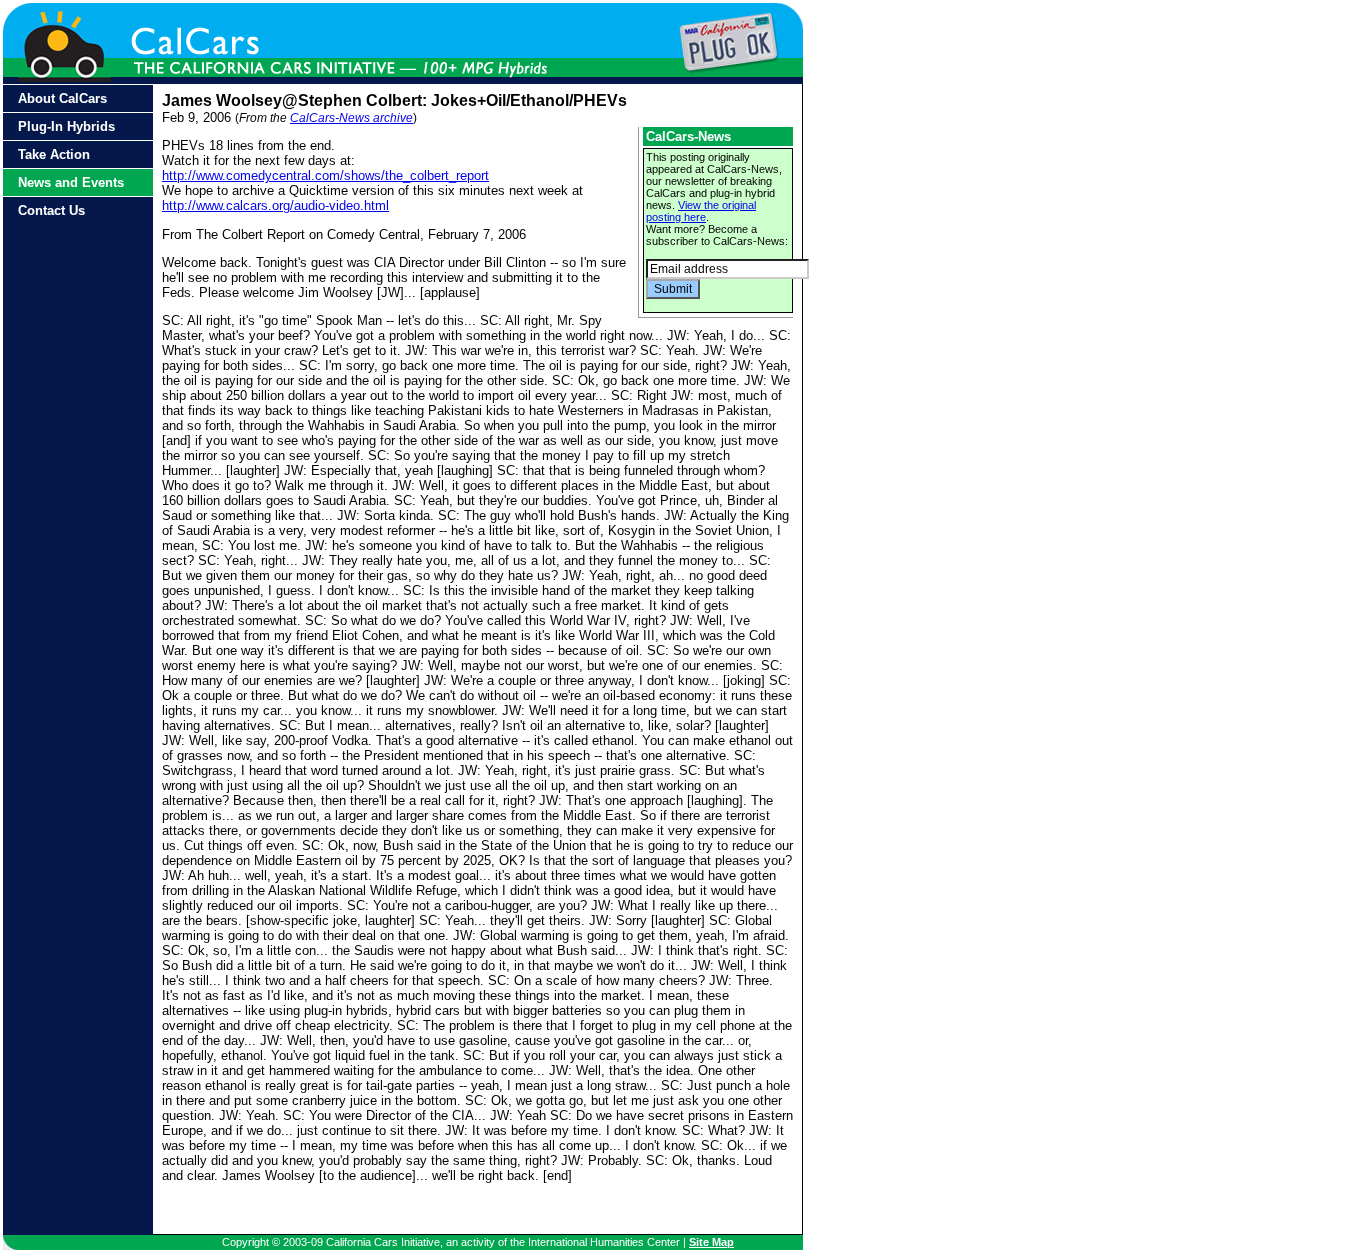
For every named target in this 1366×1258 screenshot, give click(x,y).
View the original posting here (701, 211)
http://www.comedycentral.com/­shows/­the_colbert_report (325, 175)
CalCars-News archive (351, 118)
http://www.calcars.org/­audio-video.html (275, 205)
